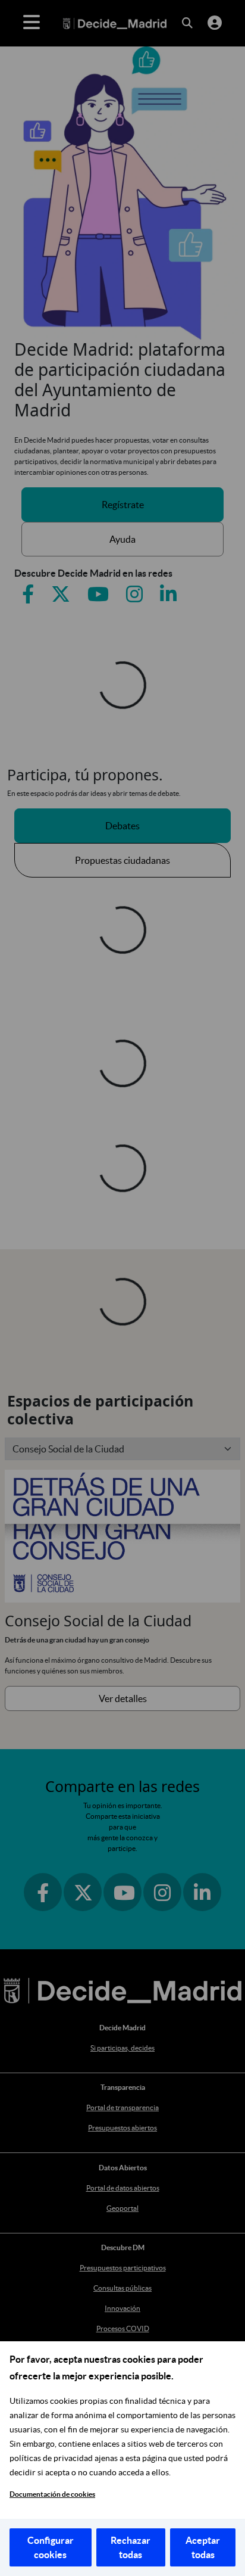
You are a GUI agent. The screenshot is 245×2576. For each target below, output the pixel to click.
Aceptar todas (203, 2547)
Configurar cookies (51, 2547)
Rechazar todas (131, 2547)
